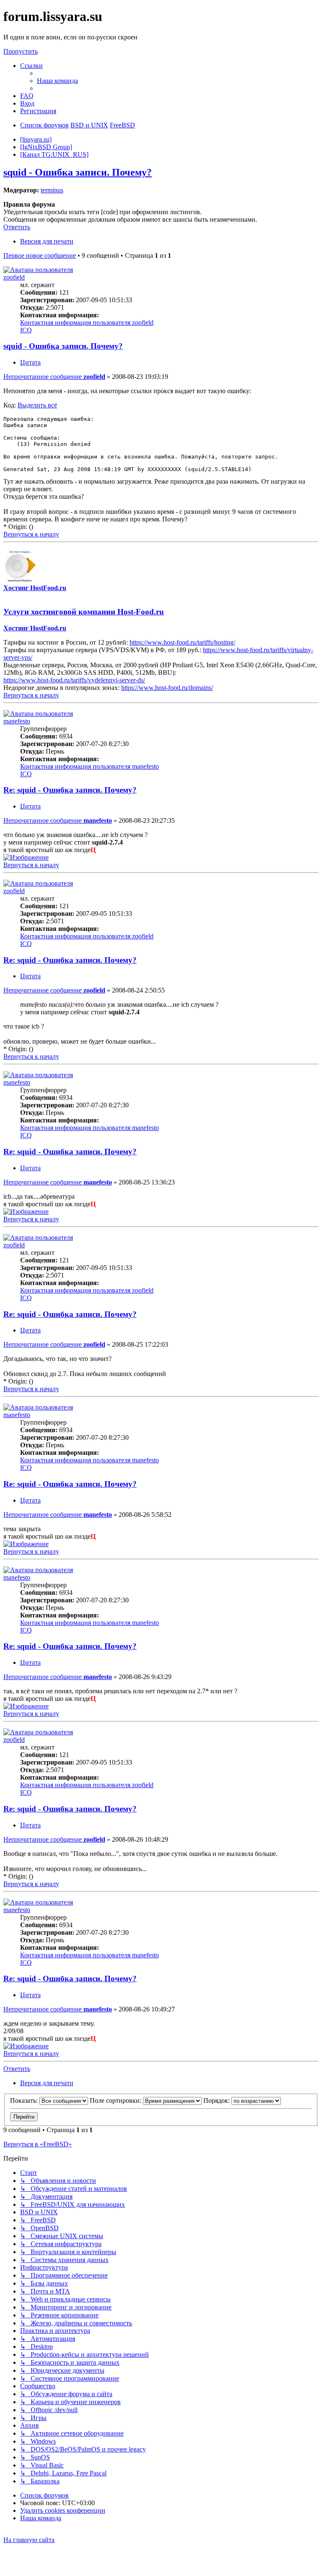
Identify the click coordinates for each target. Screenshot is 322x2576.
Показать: (25, 2100)
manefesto (17, 721)
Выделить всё (37, 405)
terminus (52, 190)
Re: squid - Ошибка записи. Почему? (70, 790)
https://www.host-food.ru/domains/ (167, 688)
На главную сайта (29, 2540)
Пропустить (21, 51)
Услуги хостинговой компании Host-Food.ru (84, 612)
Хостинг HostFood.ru (35, 588)
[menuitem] (57, 81)
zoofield (14, 277)
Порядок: (217, 2100)
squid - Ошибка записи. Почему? (78, 172)
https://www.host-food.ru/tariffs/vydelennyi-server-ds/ (74, 680)
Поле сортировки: (116, 2100)
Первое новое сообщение (40, 255)
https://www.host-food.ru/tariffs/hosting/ (182, 642)
